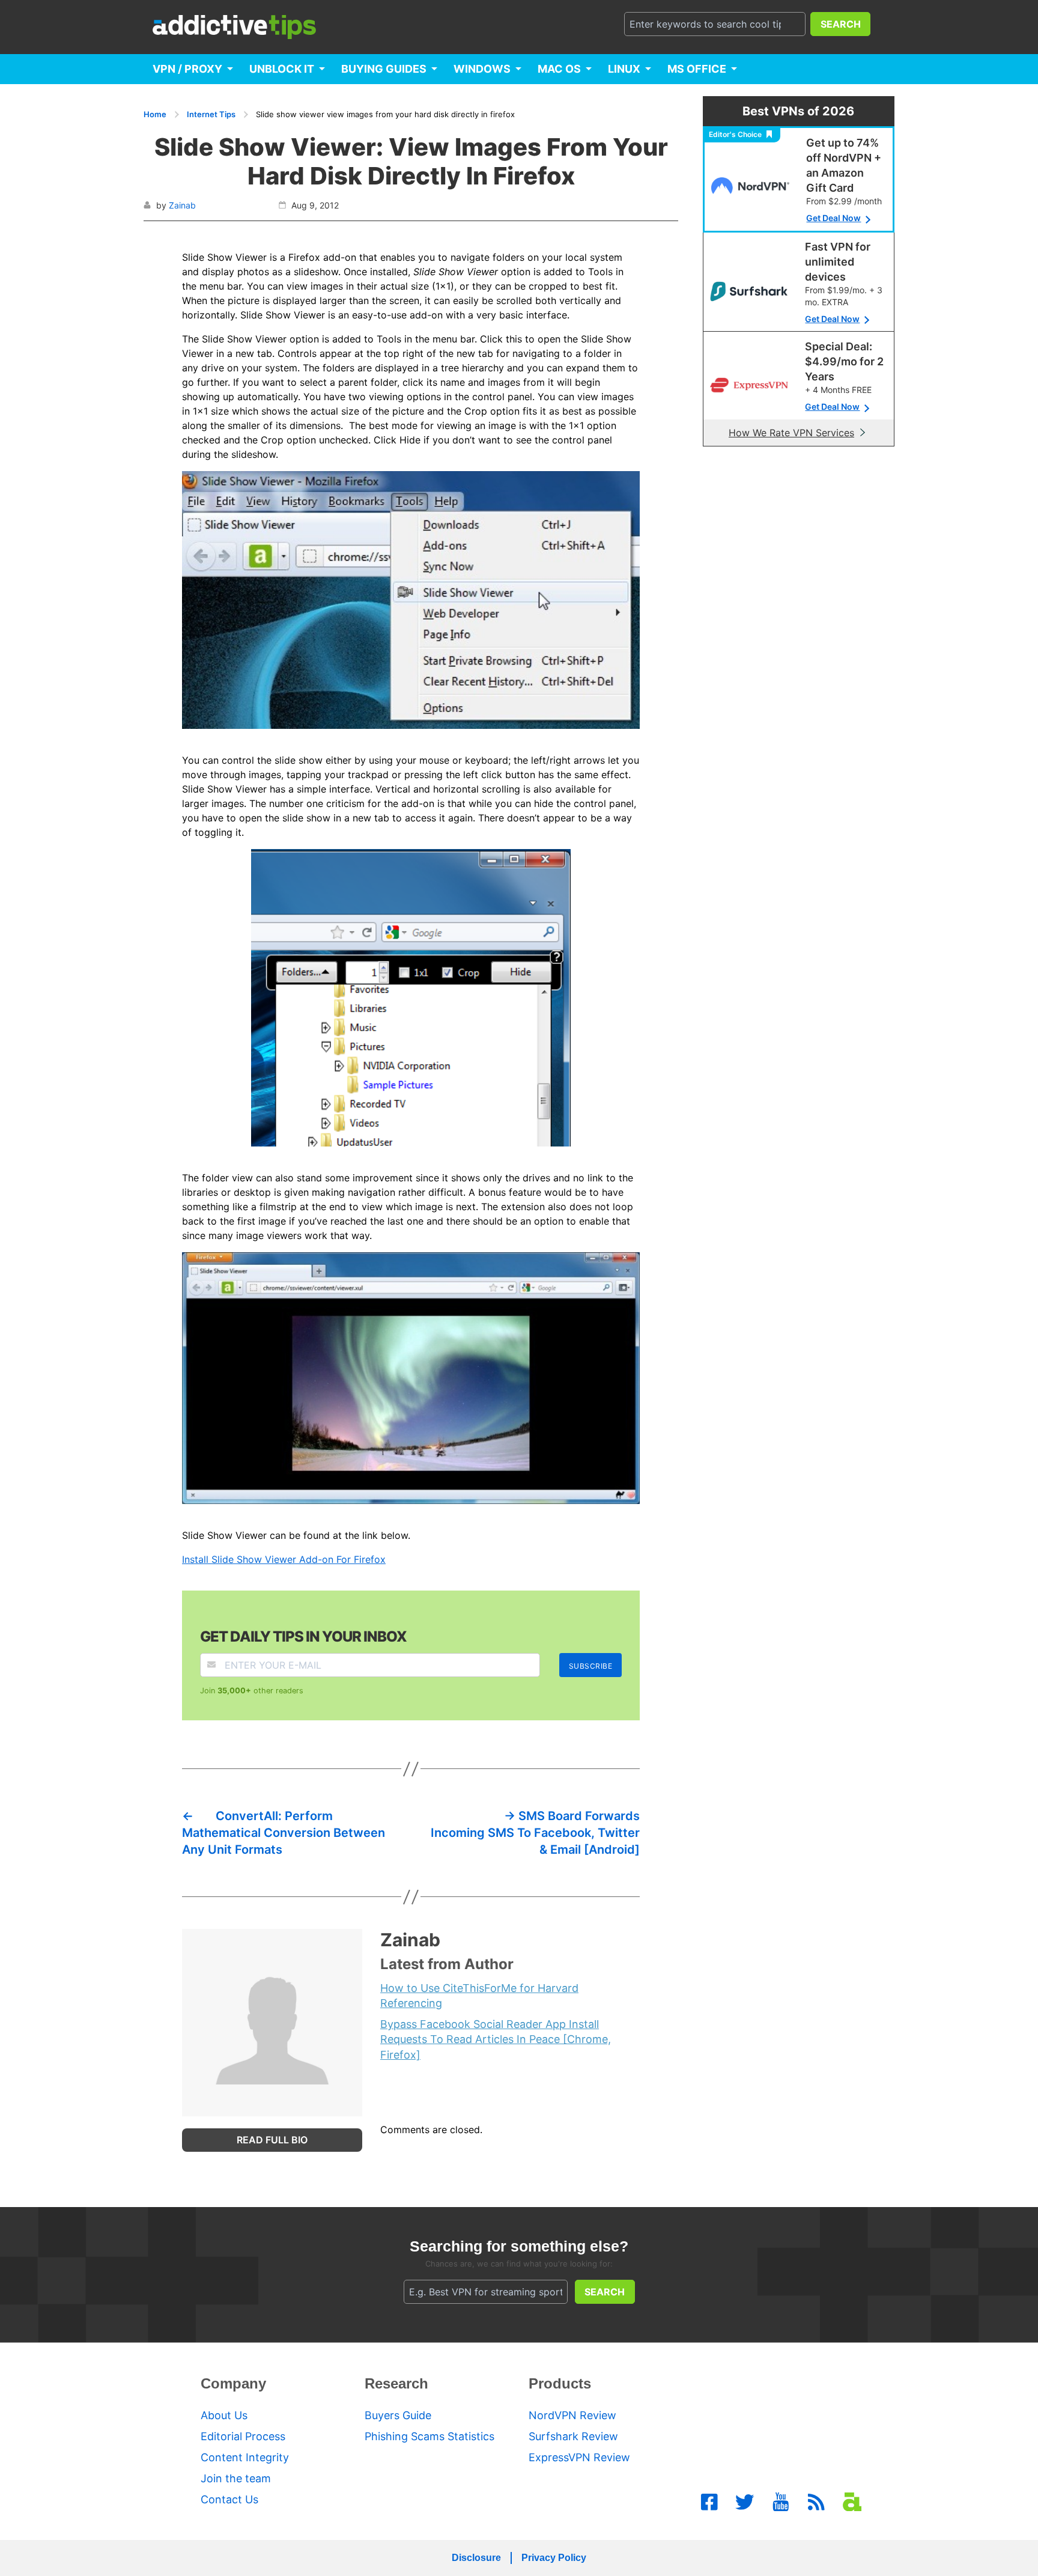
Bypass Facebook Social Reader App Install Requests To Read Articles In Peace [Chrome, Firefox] (496, 2039)
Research (396, 2383)
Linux (624, 69)
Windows (482, 69)
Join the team (236, 2478)
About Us (224, 2415)
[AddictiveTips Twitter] (745, 2502)
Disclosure (476, 2558)
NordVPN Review (572, 2415)
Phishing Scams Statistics (429, 2436)
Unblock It (282, 69)
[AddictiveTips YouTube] (781, 2502)
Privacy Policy (554, 2558)
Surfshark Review (573, 2436)
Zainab (182, 205)
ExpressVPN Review (579, 2457)
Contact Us (229, 2499)
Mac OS (559, 69)
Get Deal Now (833, 218)
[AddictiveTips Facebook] (709, 2502)
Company (233, 2383)
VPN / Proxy (187, 69)
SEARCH (841, 24)
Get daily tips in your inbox (303, 1637)
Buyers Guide (398, 2415)
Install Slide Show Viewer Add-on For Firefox (284, 1559)
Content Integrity (245, 2457)
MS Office (697, 69)
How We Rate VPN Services (791, 433)
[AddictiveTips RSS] (816, 2502)
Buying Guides (384, 69)
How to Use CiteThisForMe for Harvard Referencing (479, 1996)
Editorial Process (243, 2436)
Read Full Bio (272, 2140)
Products (560, 2383)
